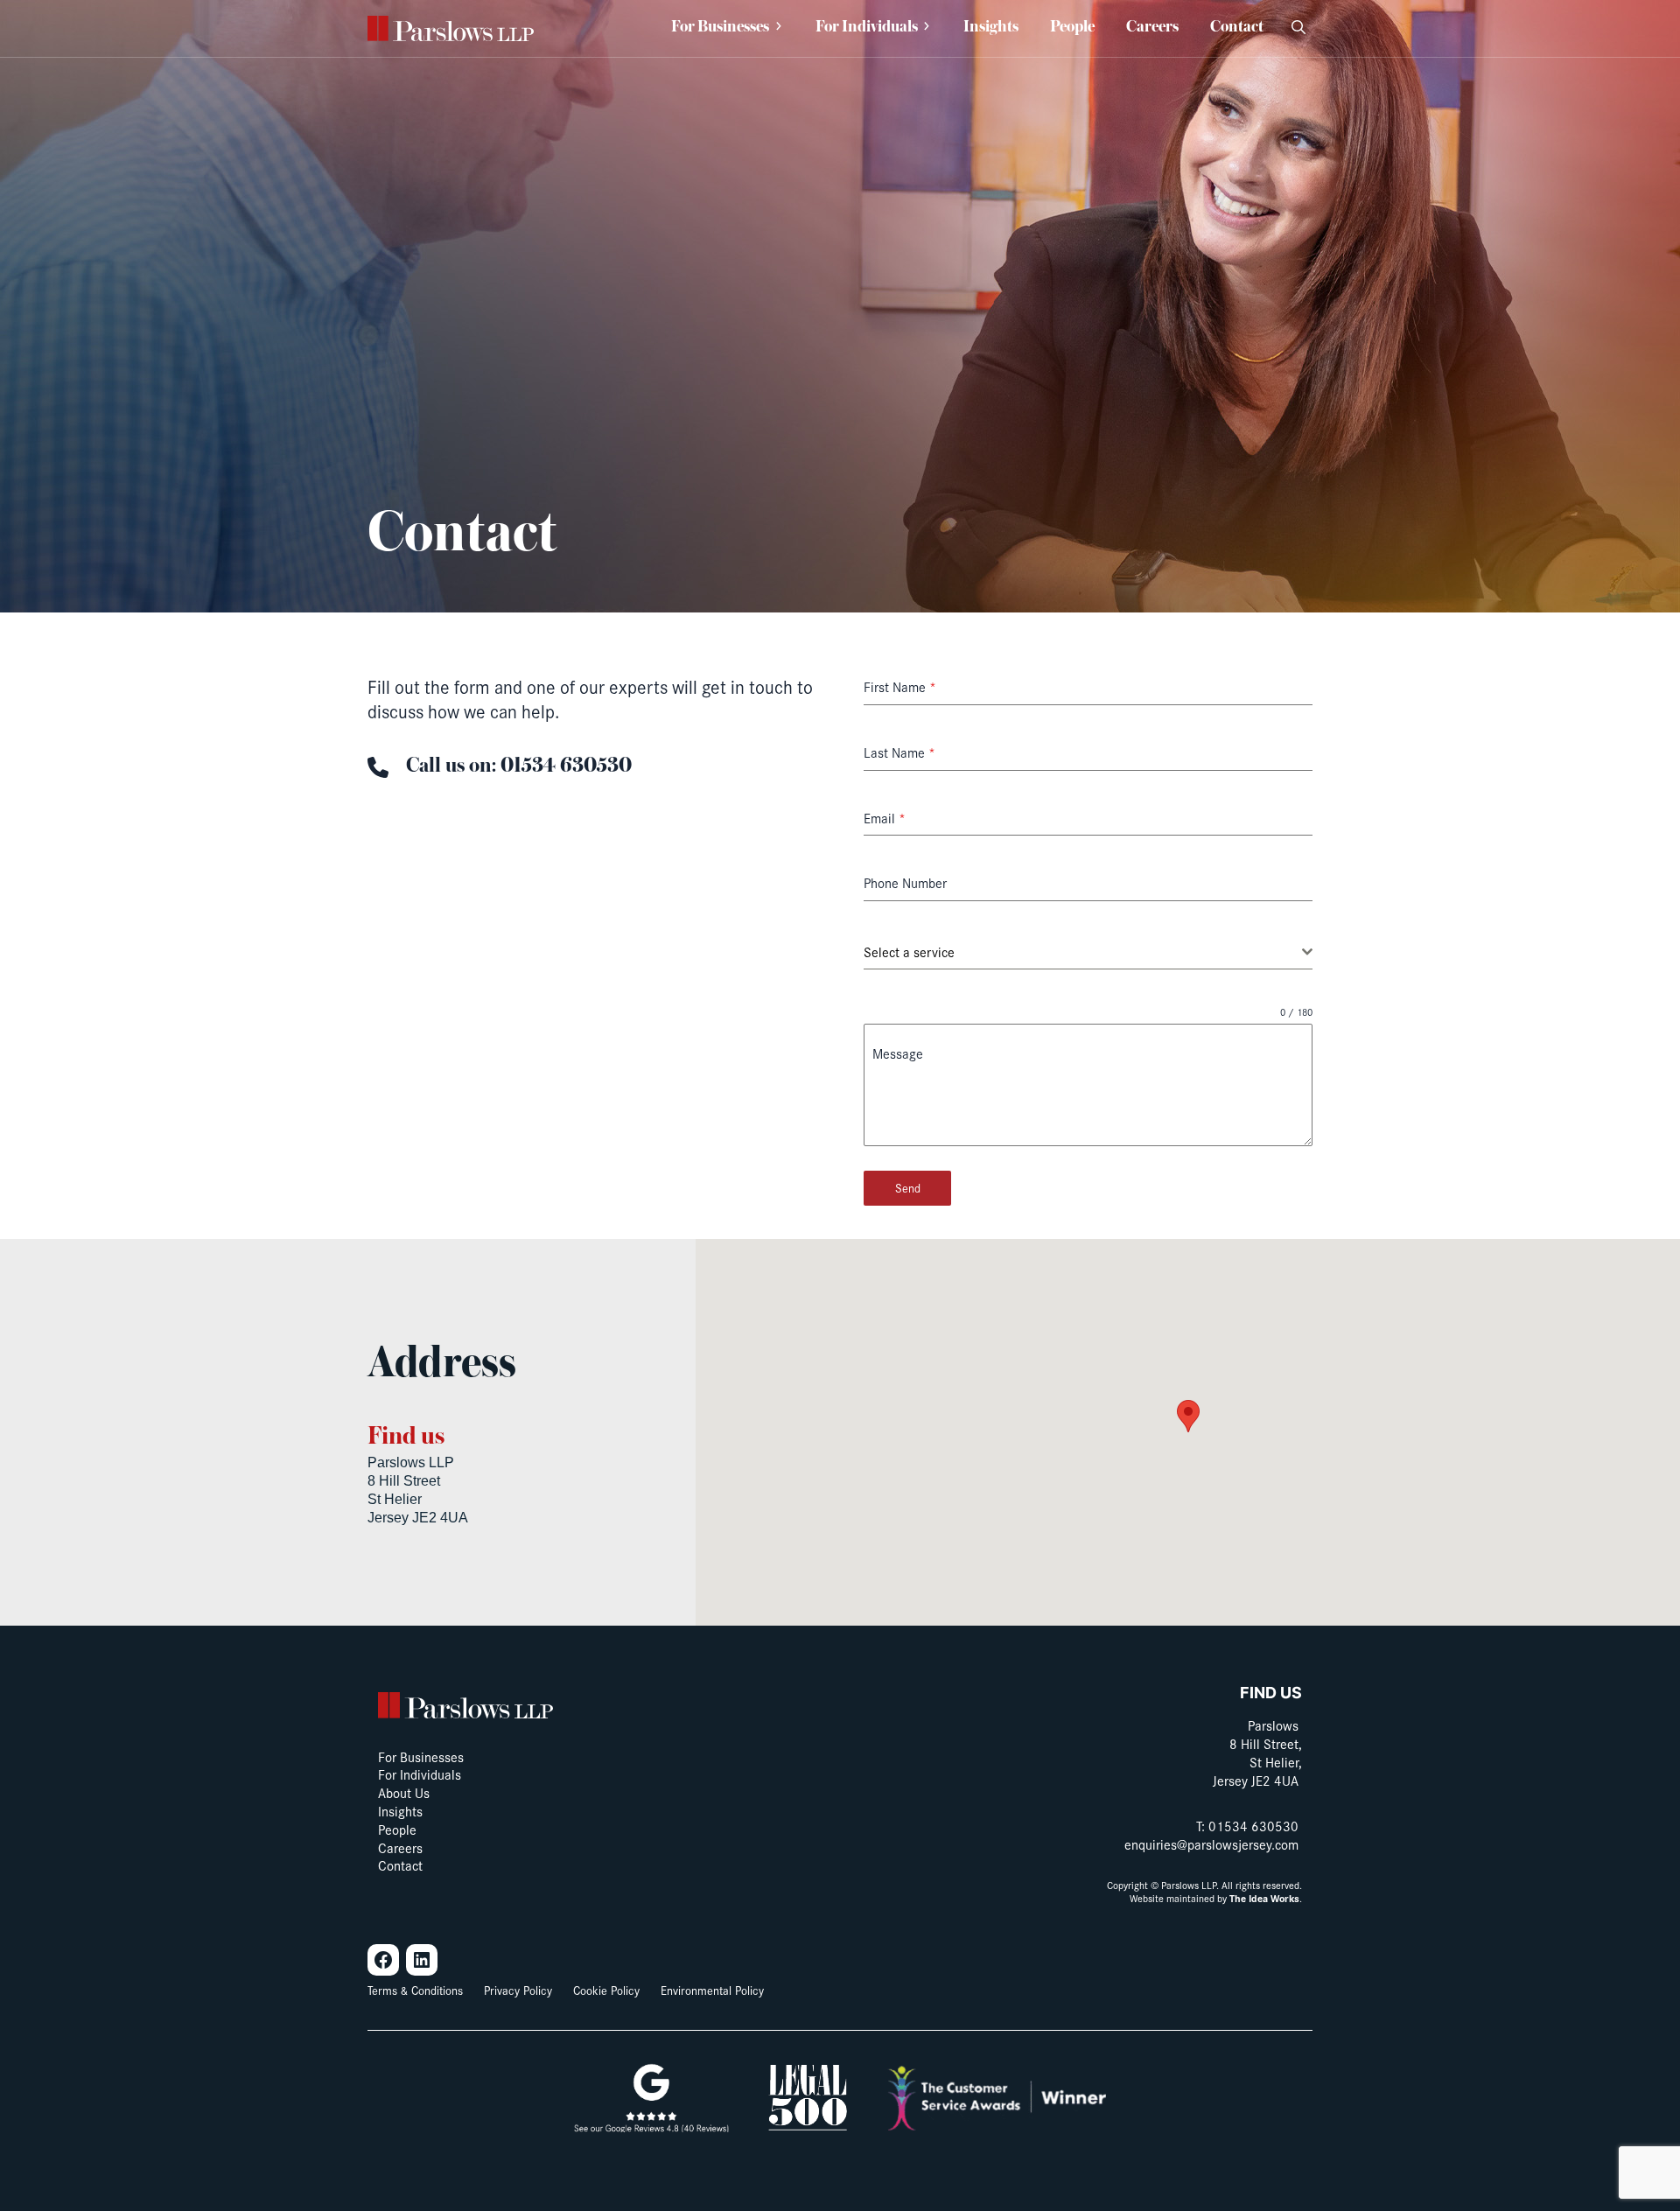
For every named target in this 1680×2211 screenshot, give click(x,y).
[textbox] (1083, 952)
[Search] (1298, 28)
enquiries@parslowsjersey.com (1211, 1844)
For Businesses (720, 28)
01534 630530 (1253, 1826)
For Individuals (867, 28)
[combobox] (1088, 952)
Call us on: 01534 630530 (519, 766)
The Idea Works (1264, 1898)
